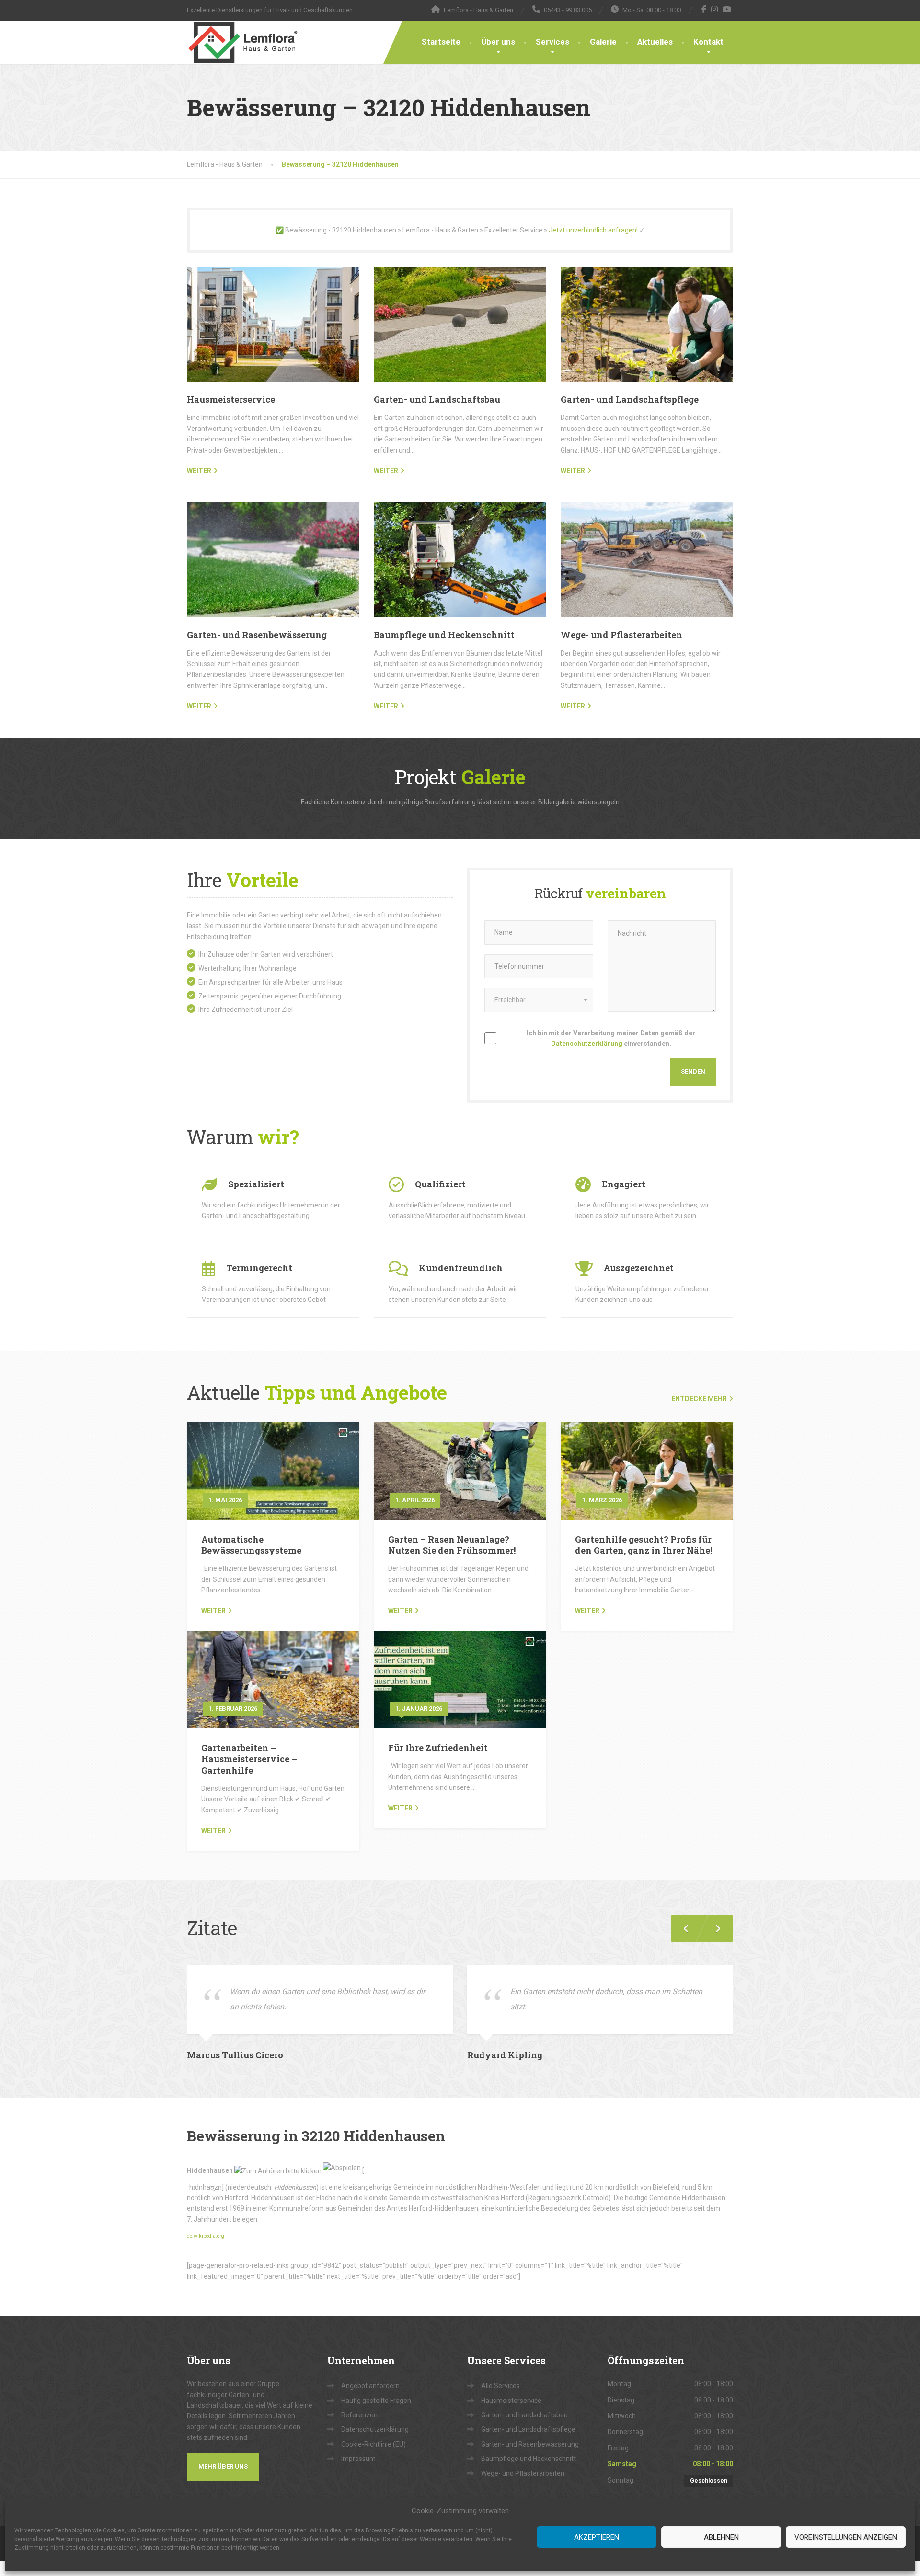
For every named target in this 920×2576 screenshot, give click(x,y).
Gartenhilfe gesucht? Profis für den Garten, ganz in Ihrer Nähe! (644, 1545)
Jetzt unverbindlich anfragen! (593, 230)
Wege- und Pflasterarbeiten (621, 635)
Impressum (358, 2459)
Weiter (213, 1611)
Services (552, 42)
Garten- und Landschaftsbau (437, 399)
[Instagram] (715, 9)
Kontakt (708, 42)
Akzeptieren (597, 2537)
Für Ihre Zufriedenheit (438, 1748)
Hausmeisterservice (231, 399)
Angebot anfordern (370, 2386)
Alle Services (500, 2386)
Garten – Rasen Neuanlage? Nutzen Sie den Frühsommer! (452, 1545)
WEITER (199, 471)
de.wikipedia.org (206, 2236)
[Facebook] (704, 9)
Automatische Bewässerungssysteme (251, 1545)
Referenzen (359, 2415)
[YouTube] (727, 9)
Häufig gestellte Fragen (376, 2401)
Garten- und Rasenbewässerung (257, 635)
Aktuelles (655, 42)
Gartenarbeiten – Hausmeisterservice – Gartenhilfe (249, 1759)
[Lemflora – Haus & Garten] (242, 42)
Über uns (498, 42)
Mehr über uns (223, 2466)
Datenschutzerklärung (587, 1044)
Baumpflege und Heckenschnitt (444, 635)
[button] (714, 1929)
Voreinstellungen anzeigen (846, 2537)
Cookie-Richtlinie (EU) (374, 2444)
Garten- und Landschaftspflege (630, 399)
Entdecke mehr (699, 1399)
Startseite (441, 42)
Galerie (603, 42)
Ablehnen (721, 2537)
